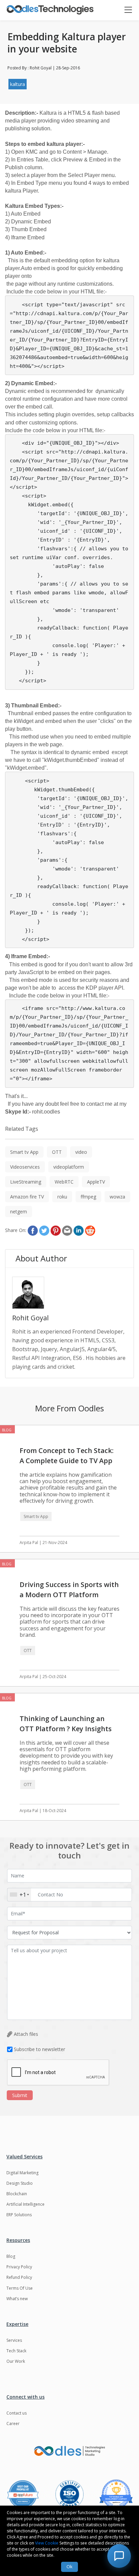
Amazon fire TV (27, 1197)
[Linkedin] (79, 1231)
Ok (69, 2567)
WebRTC (64, 1182)
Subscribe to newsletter (39, 2049)
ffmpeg (88, 1197)
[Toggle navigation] (131, 10)
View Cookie (47, 2543)
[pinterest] (56, 1231)
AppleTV (96, 1182)
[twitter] (44, 1231)
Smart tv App (24, 1152)
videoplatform (69, 1167)
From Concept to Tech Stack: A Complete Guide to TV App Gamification (67, 1461)
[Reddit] (90, 1231)
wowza (117, 1197)
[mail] (67, 1231)
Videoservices (25, 1167)
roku (62, 1197)
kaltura (18, 84)
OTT (57, 1152)
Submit (20, 2095)
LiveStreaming (26, 1182)
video (81, 1152)
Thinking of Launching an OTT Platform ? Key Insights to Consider (66, 1729)
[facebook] (33, 1231)
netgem (19, 1212)
